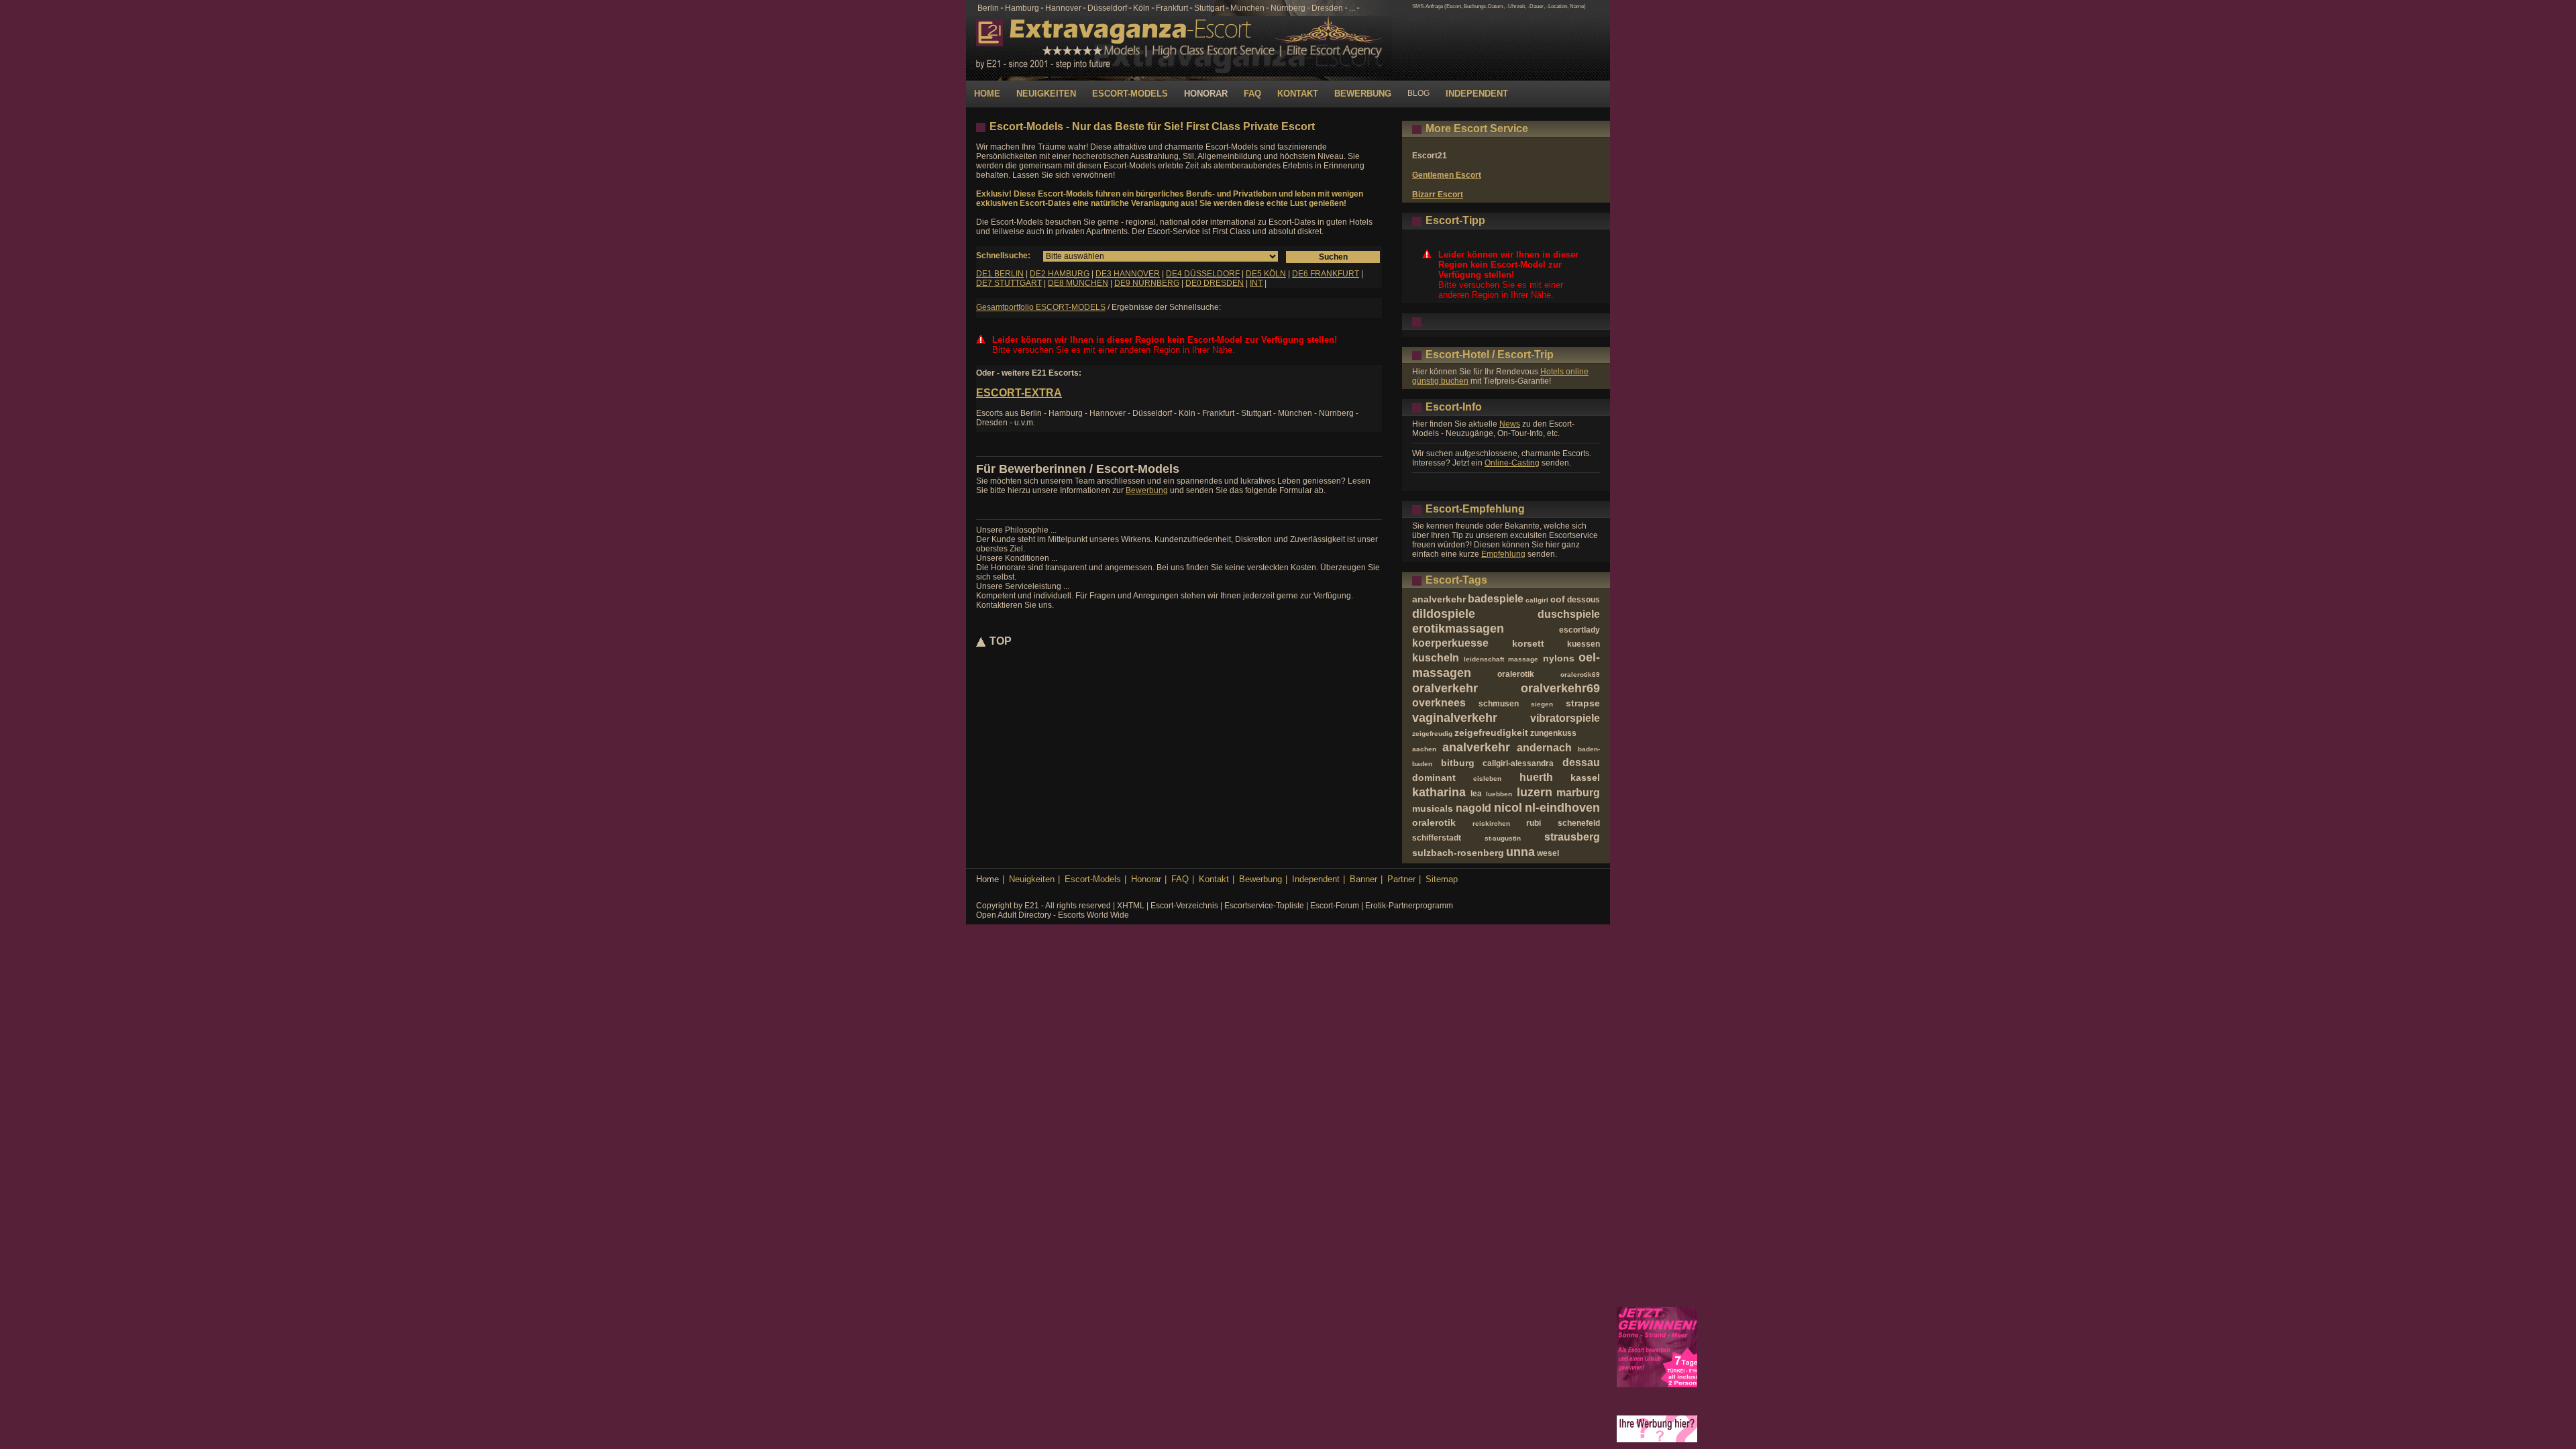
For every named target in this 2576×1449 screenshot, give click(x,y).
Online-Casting (1512, 463)
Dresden (1327, 8)
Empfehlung (1503, 554)
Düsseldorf (1107, 8)
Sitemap (1442, 879)
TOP (1001, 641)
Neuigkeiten (1032, 879)
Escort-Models (1093, 879)
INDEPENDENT (1477, 94)
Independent (1316, 879)
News (1510, 424)
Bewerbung (1147, 490)
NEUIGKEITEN (1046, 94)
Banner (1363, 879)
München (1247, 8)
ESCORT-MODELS (1130, 94)
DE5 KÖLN (1266, 274)
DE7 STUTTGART (1009, 283)
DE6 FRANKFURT (1326, 274)
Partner (1401, 879)
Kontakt (1214, 879)
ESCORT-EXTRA (1019, 393)
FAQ (1252, 94)
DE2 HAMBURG (1060, 274)
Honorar (1146, 879)
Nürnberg (1288, 8)
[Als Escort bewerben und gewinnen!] (1657, 1385)
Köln (1141, 8)
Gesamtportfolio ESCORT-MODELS (1041, 307)
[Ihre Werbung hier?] (1657, 1440)
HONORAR (1206, 94)
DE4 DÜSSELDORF (1203, 274)
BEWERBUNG (1363, 94)
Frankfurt (1172, 8)
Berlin (988, 8)
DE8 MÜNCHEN (1078, 283)
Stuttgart (1209, 8)
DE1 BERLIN (1000, 274)
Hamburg (1022, 8)
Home (987, 879)
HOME (987, 94)
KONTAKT (1298, 94)
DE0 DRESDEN (1215, 283)
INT (1256, 283)
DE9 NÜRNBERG (1147, 283)
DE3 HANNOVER (1128, 274)
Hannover (1063, 8)
